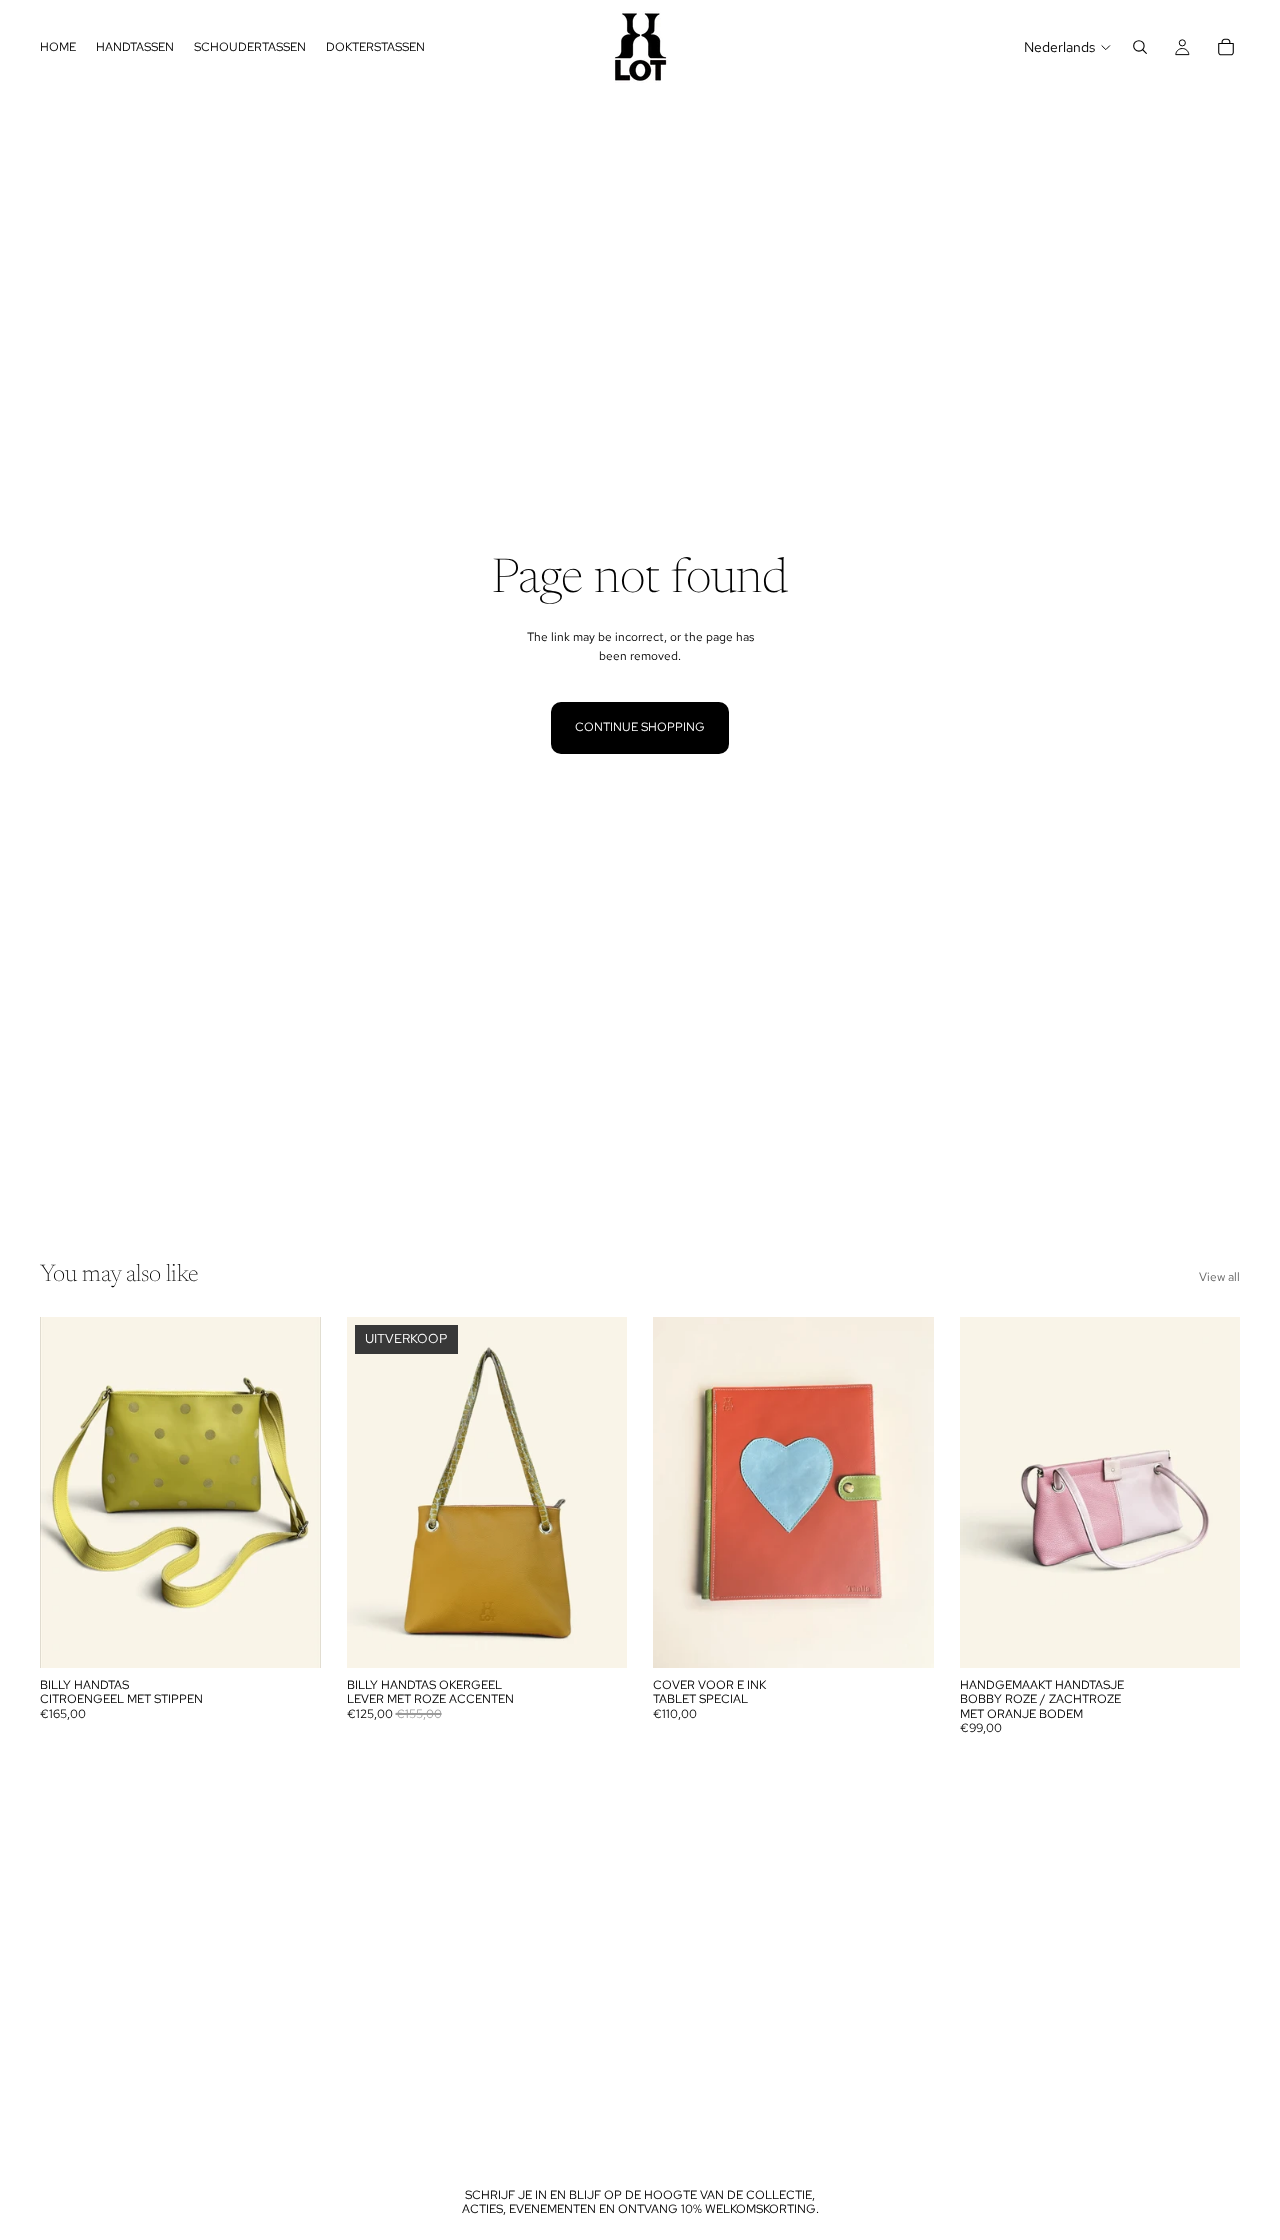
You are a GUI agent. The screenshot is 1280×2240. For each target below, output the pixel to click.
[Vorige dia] (70, 1492)
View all (1219, 1277)
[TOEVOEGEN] (290, 1637)
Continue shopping (640, 727)
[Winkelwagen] (1226, 47)
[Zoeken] (1140, 47)
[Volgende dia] (291, 1492)
